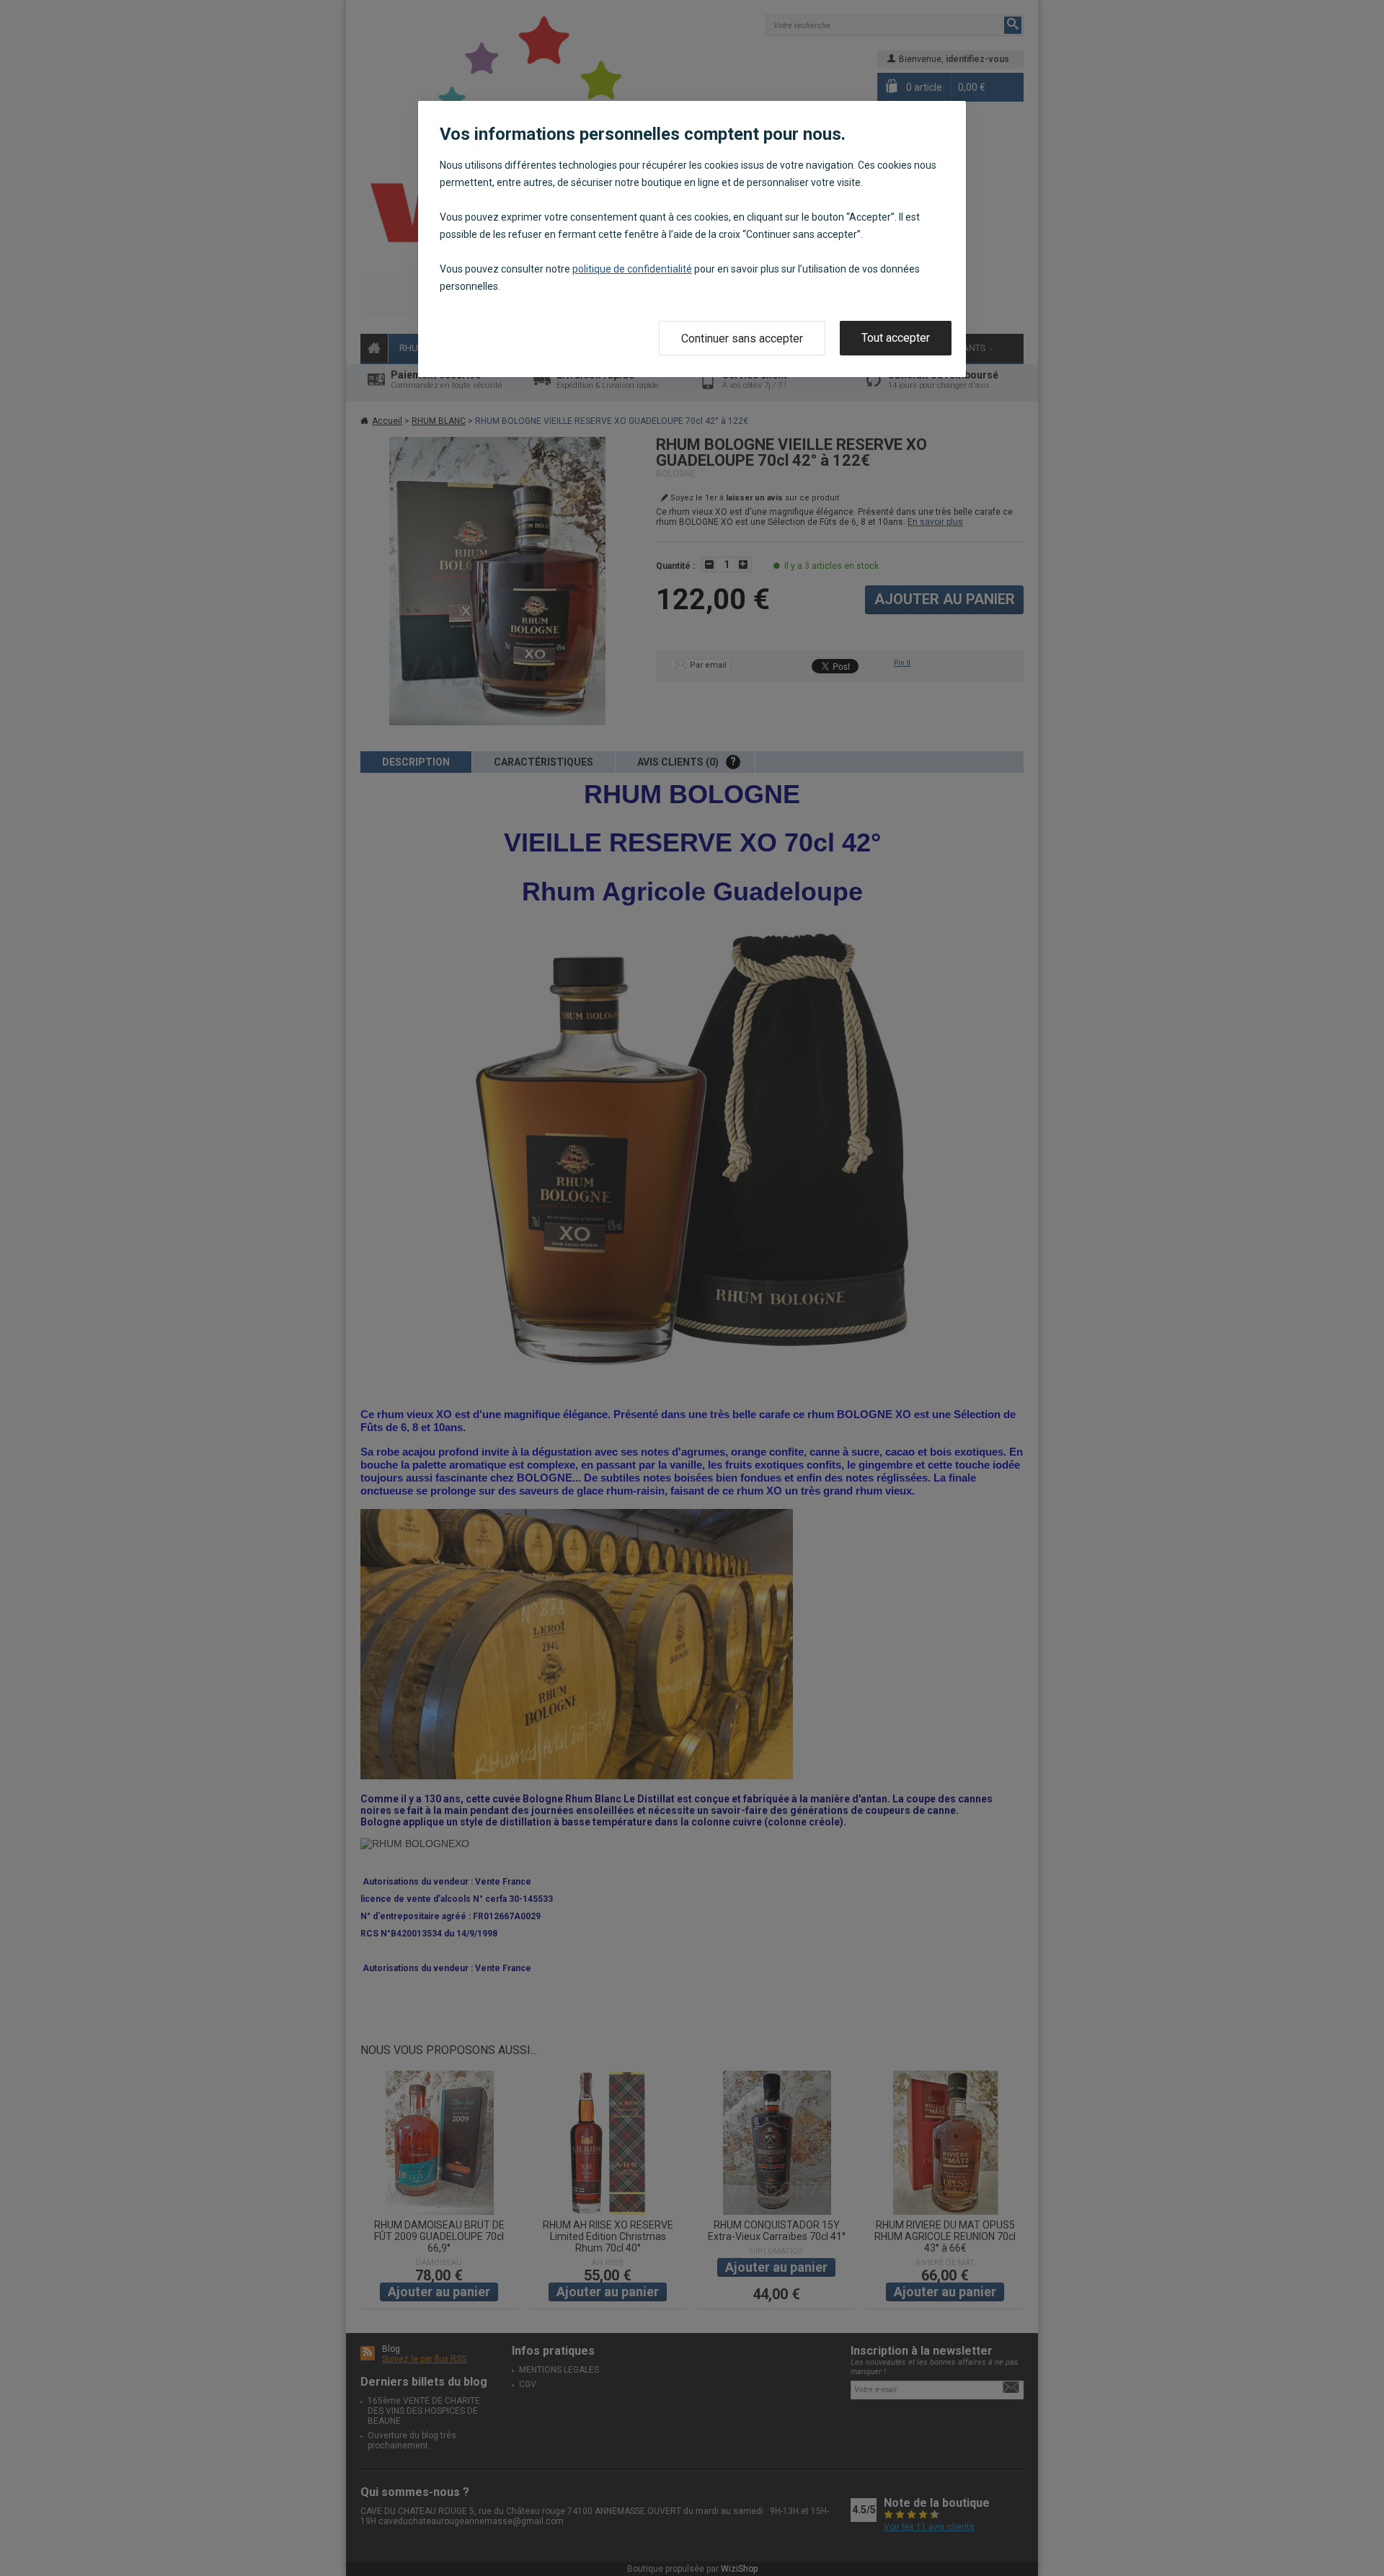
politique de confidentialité (632, 269)
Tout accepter (896, 338)
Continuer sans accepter (742, 338)
